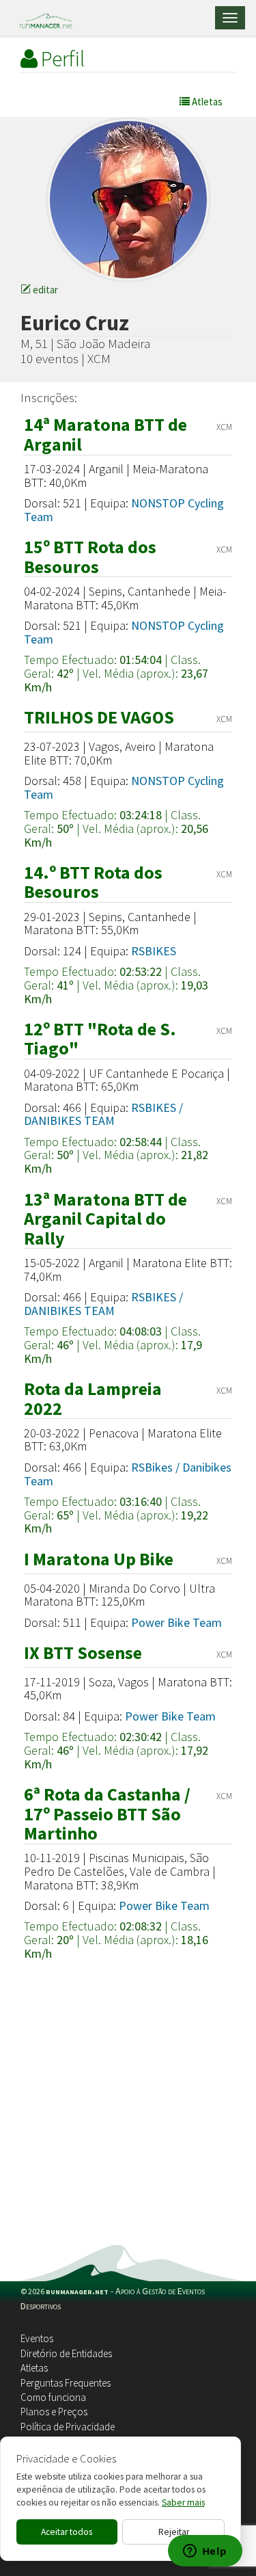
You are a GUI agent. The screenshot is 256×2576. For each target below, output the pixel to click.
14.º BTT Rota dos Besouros (93, 882)
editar (44, 290)
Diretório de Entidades (66, 2353)
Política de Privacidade (68, 2427)
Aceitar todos (67, 2532)
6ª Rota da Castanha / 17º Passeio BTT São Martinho (107, 1814)
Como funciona (53, 2397)
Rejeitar (174, 2532)
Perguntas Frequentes (66, 2383)
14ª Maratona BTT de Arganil (105, 434)
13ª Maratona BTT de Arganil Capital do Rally (105, 1219)
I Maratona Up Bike (99, 1559)
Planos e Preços (54, 2412)
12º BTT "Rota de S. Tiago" (100, 1039)
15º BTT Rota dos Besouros (90, 557)
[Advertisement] (128, 2110)
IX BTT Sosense (83, 1652)
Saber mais (183, 2502)
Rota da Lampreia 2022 (93, 1398)
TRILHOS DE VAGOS (99, 717)
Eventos (37, 2338)
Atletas (34, 2368)
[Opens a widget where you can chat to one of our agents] (205, 2552)
